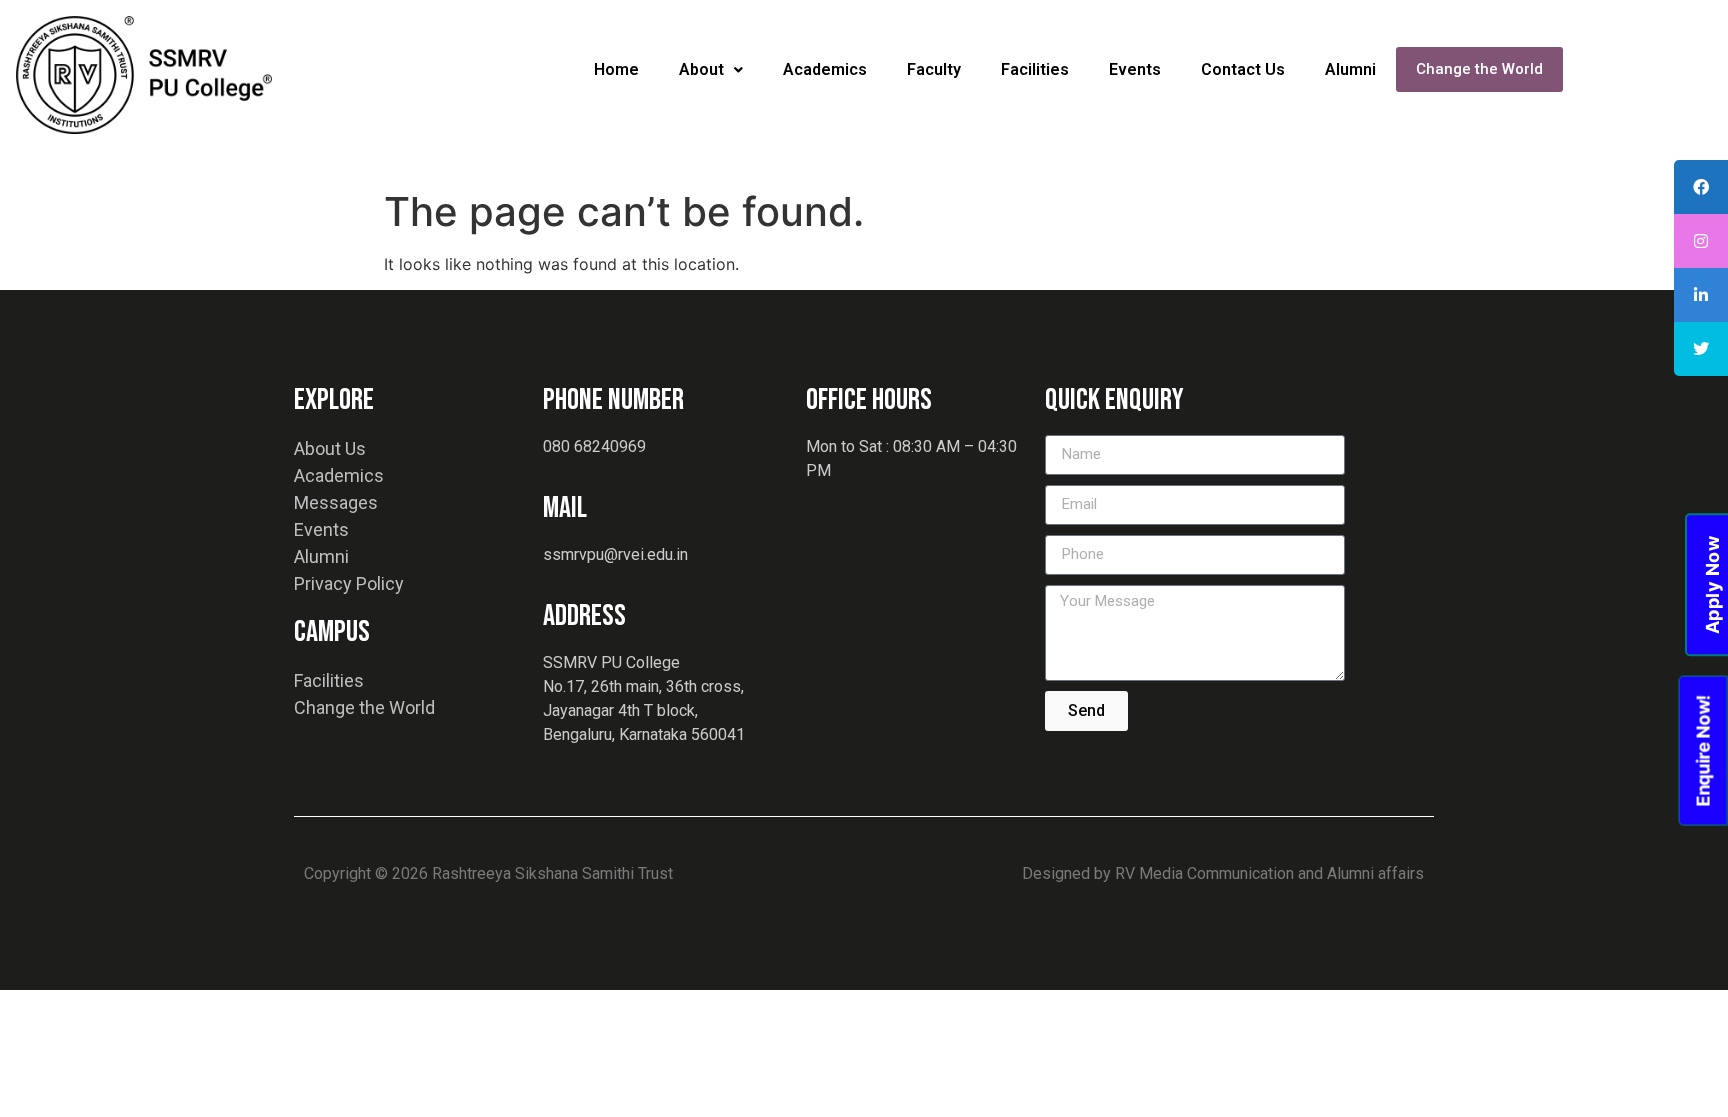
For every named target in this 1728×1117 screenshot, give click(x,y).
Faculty (934, 69)
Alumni (1350, 69)
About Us (330, 448)
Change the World (1479, 69)
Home (616, 69)
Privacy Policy (349, 583)
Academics (825, 69)
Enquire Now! (1702, 750)
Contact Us (1243, 69)
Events (1135, 69)
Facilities (1035, 69)
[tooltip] (1701, 187)
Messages (336, 502)
